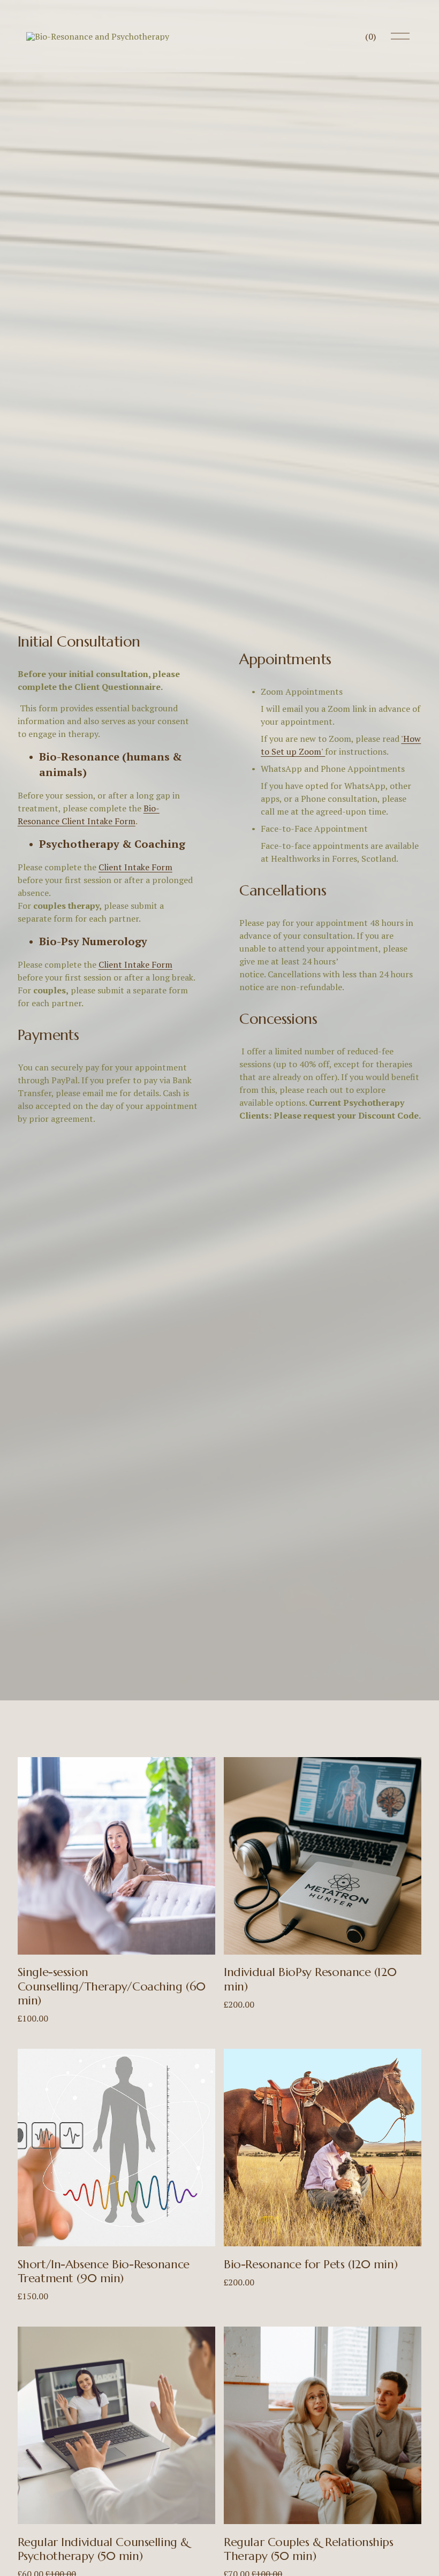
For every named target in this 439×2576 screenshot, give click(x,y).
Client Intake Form (135, 867)
